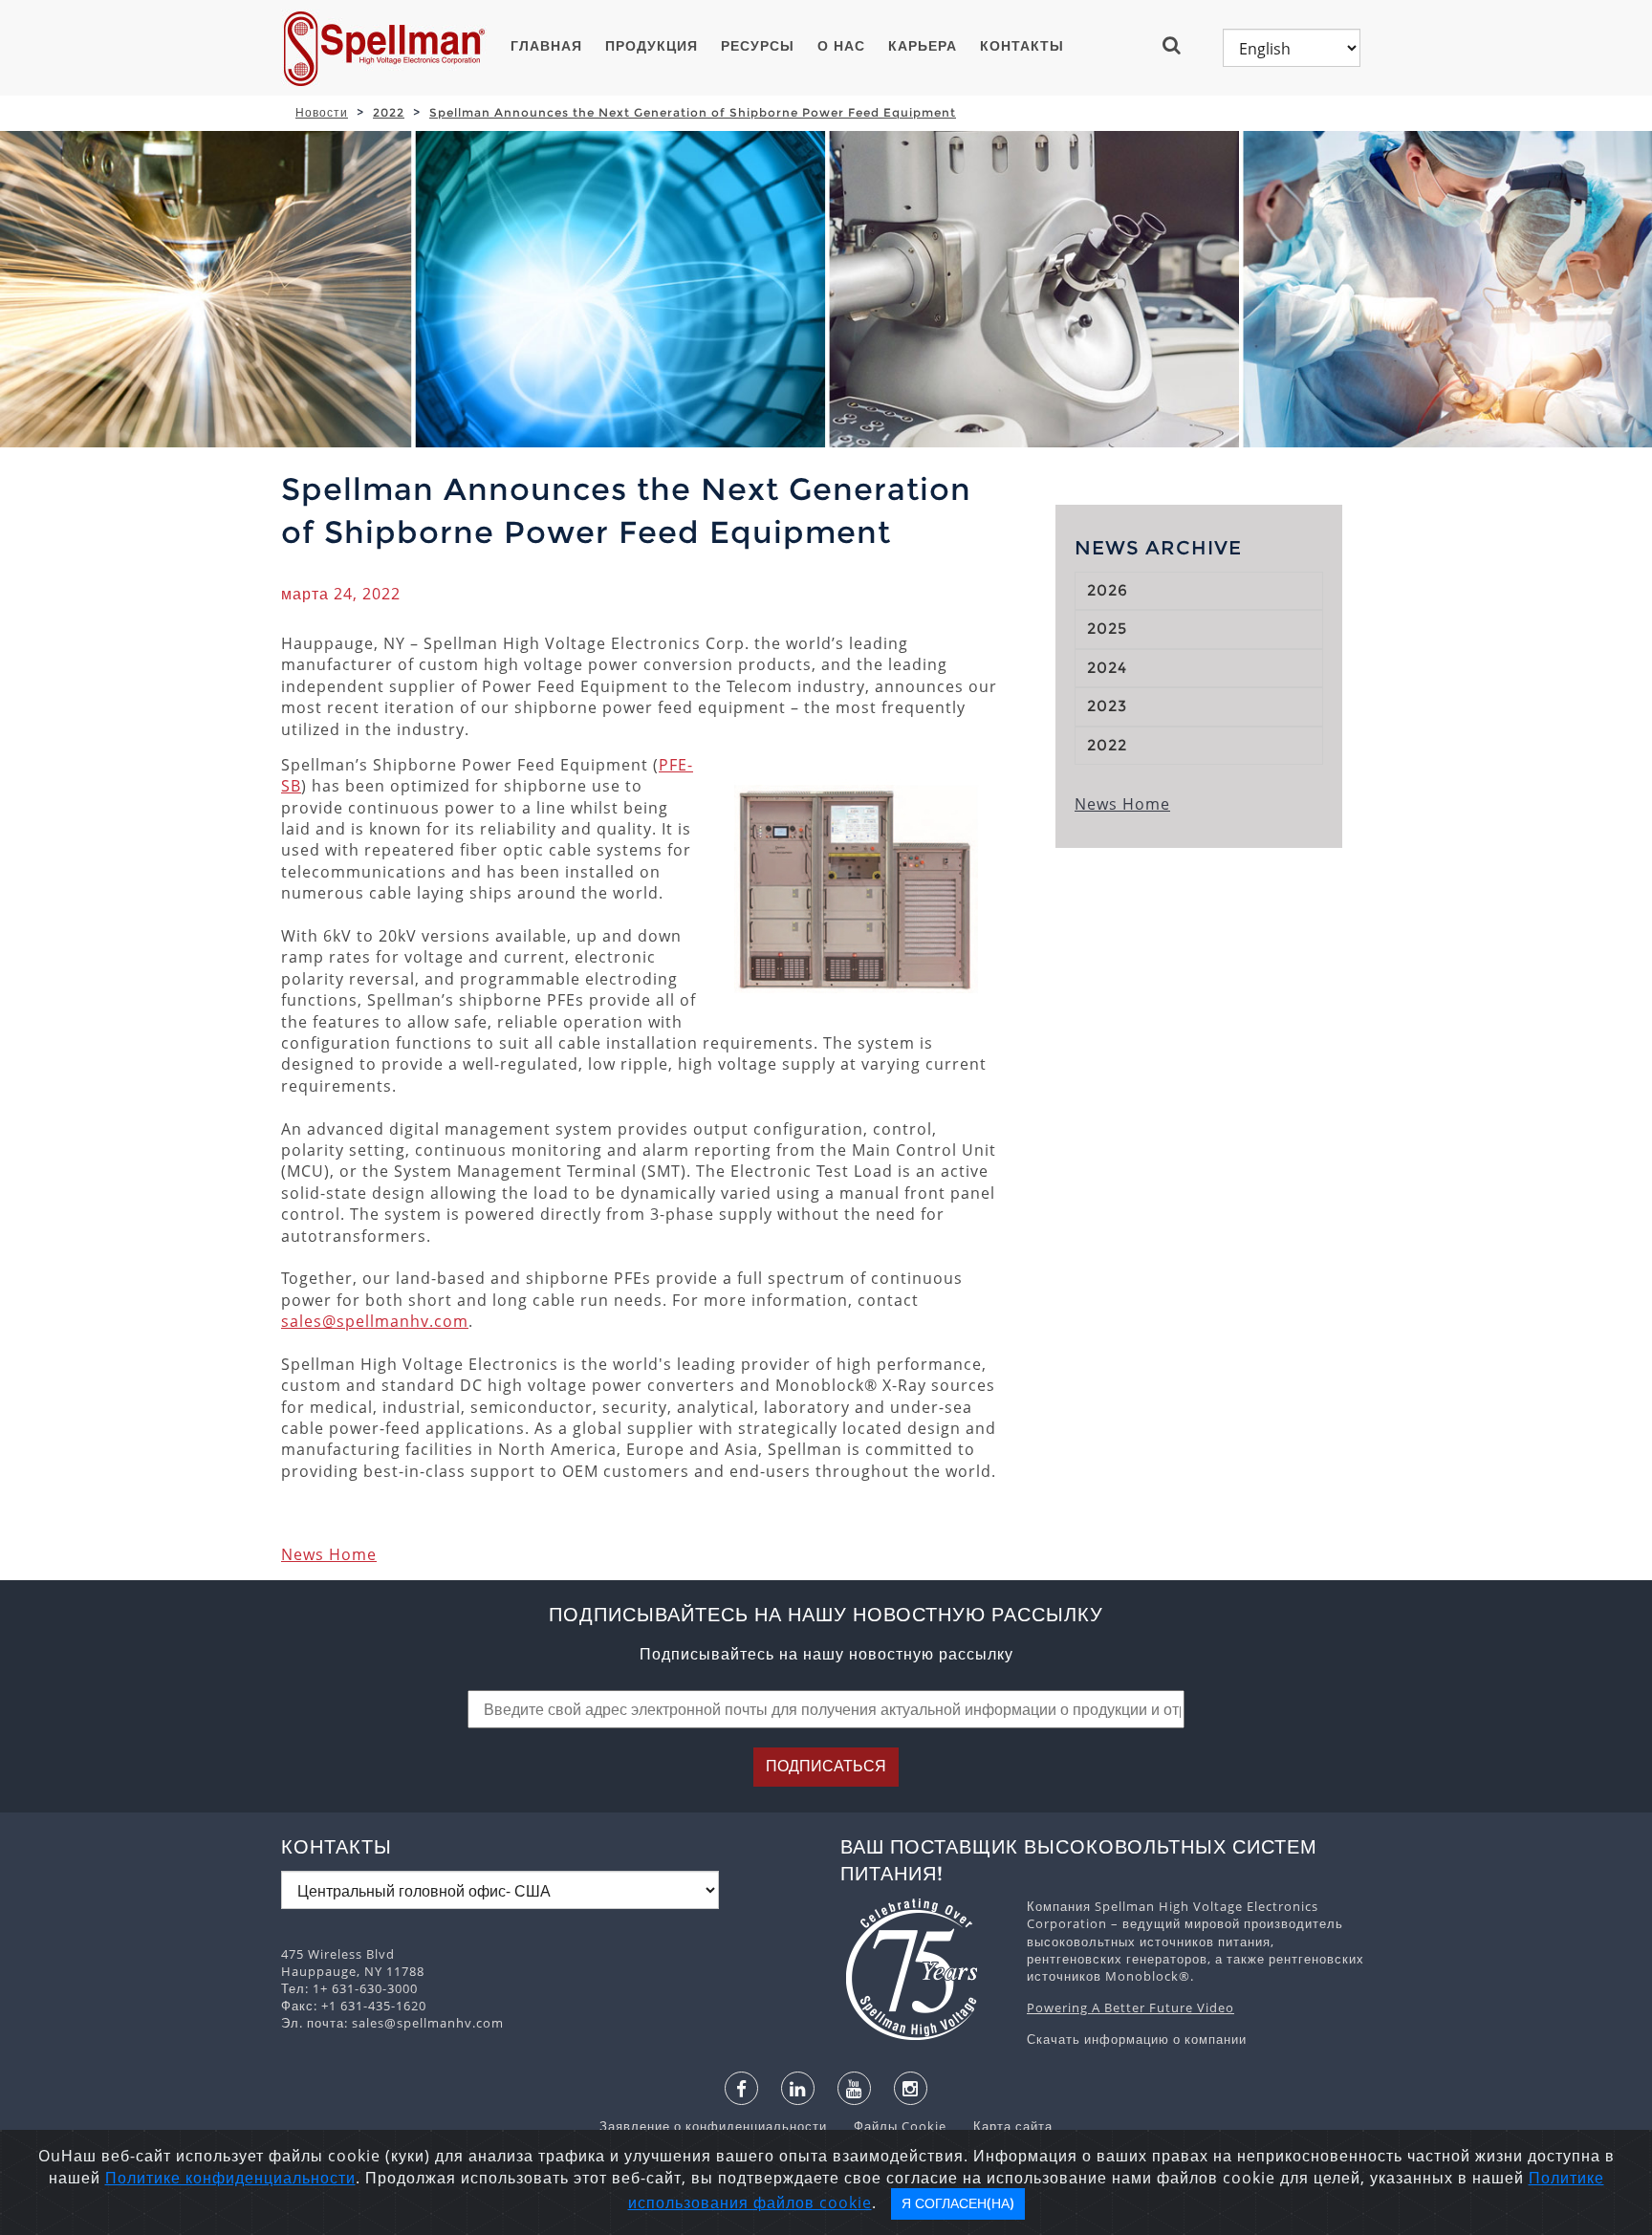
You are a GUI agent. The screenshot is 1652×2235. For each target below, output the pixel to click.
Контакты (1022, 46)
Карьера (923, 46)
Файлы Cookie (891, 2126)
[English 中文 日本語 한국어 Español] (1292, 48)
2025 (1107, 629)
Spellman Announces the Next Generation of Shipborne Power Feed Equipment (693, 112)
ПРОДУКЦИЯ (652, 46)
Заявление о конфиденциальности (715, 2126)
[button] (1179, 45)
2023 (1107, 706)
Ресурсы (758, 46)
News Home (329, 1554)
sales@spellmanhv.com (375, 1321)
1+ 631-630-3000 (365, 1988)
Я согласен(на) (958, 2203)
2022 (389, 112)
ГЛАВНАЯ (546, 46)
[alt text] (924, 1969)
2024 (1107, 668)
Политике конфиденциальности (230, 2178)
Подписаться (826, 1766)
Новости (322, 112)
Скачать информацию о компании (1137, 2039)
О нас (841, 46)
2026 (1108, 590)
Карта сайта (1001, 2126)
